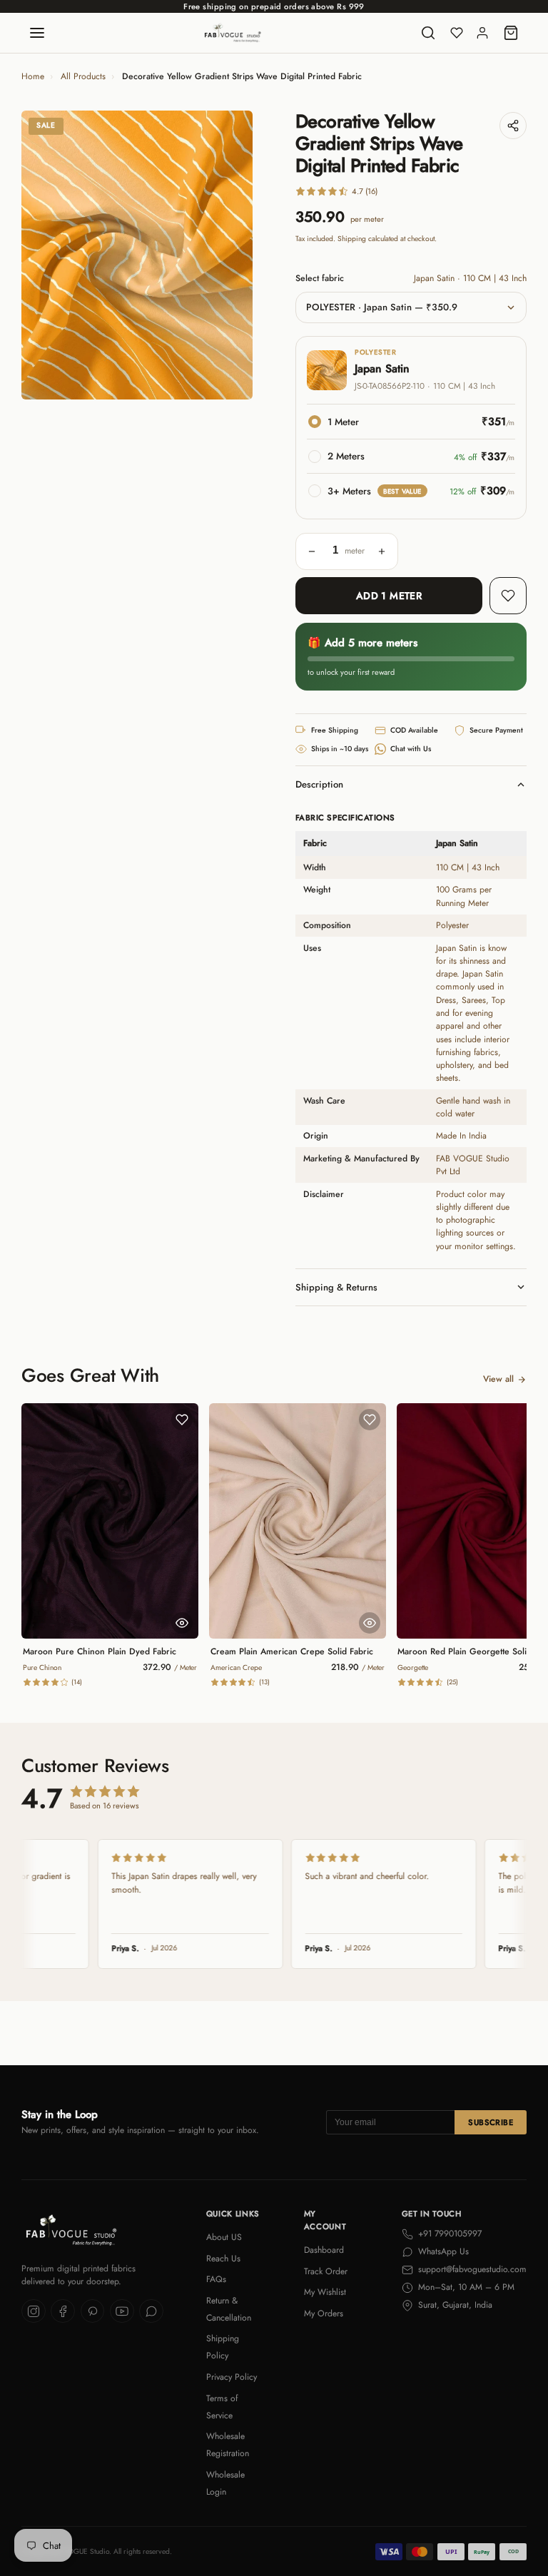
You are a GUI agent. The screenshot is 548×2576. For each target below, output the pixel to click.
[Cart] (511, 33)
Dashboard (324, 2250)
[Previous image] (43, 255)
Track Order (326, 2271)
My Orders (324, 2313)
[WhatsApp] (151, 2311)
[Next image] (231, 255)
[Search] (428, 33)
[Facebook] (63, 2311)
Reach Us (223, 2259)
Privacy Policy (232, 2377)
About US (224, 2237)
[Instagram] (34, 2311)
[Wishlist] (457, 33)
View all (498, 1379)
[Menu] (37, 33)
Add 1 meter (389, 596)
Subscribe (491, 2122)
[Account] (482, 33)
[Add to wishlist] (508, 596)
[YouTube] (122, 2311)
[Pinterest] (93, 2311)
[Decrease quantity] (312, 551)
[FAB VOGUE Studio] (233, 33)
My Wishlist (325, 2292)
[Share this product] (513, 126)
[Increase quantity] (382, 551)
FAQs (216, 2279)
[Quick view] (182, 1623)
